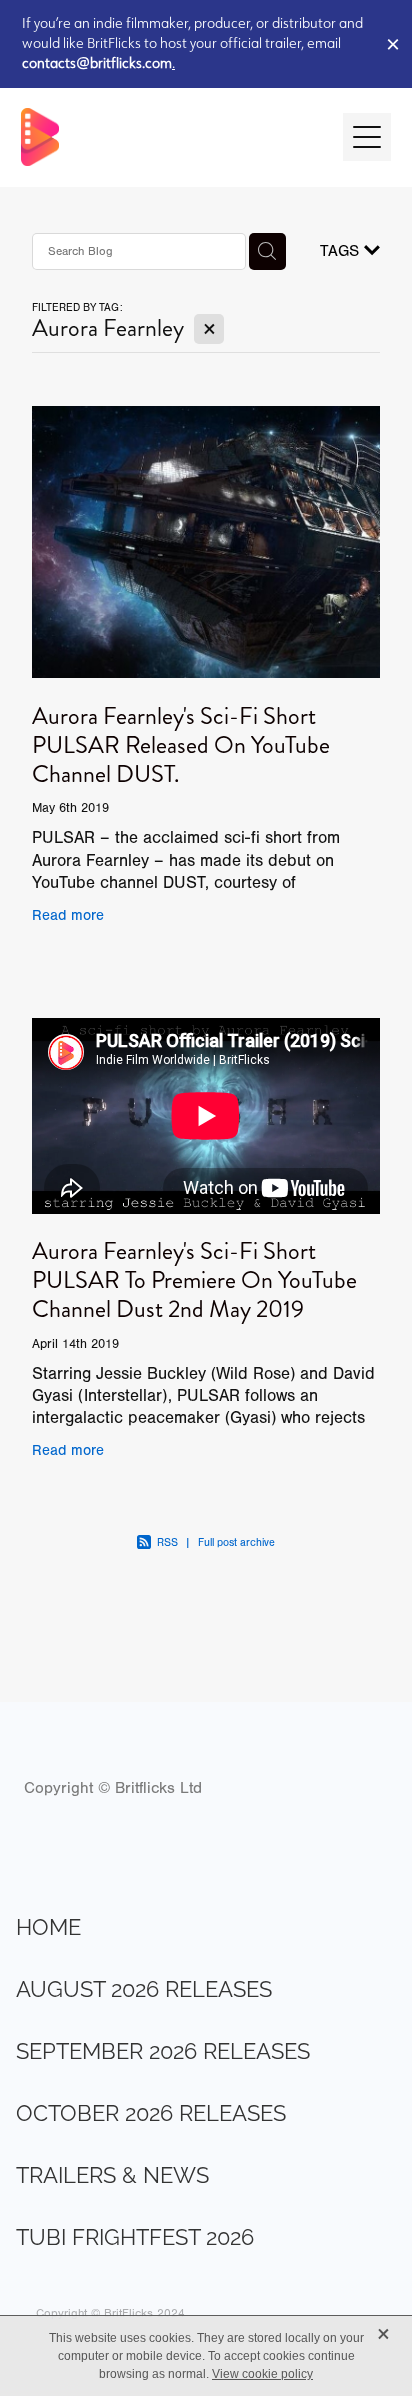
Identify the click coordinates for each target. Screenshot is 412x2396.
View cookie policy (262, 2374)
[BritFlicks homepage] (172, 137)
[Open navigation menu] (367, 137)
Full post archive (236, 1542)
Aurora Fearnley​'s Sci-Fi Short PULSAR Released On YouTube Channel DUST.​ (181, 745)
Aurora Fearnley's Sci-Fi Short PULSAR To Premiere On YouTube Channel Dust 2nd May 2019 (194, 1280)
